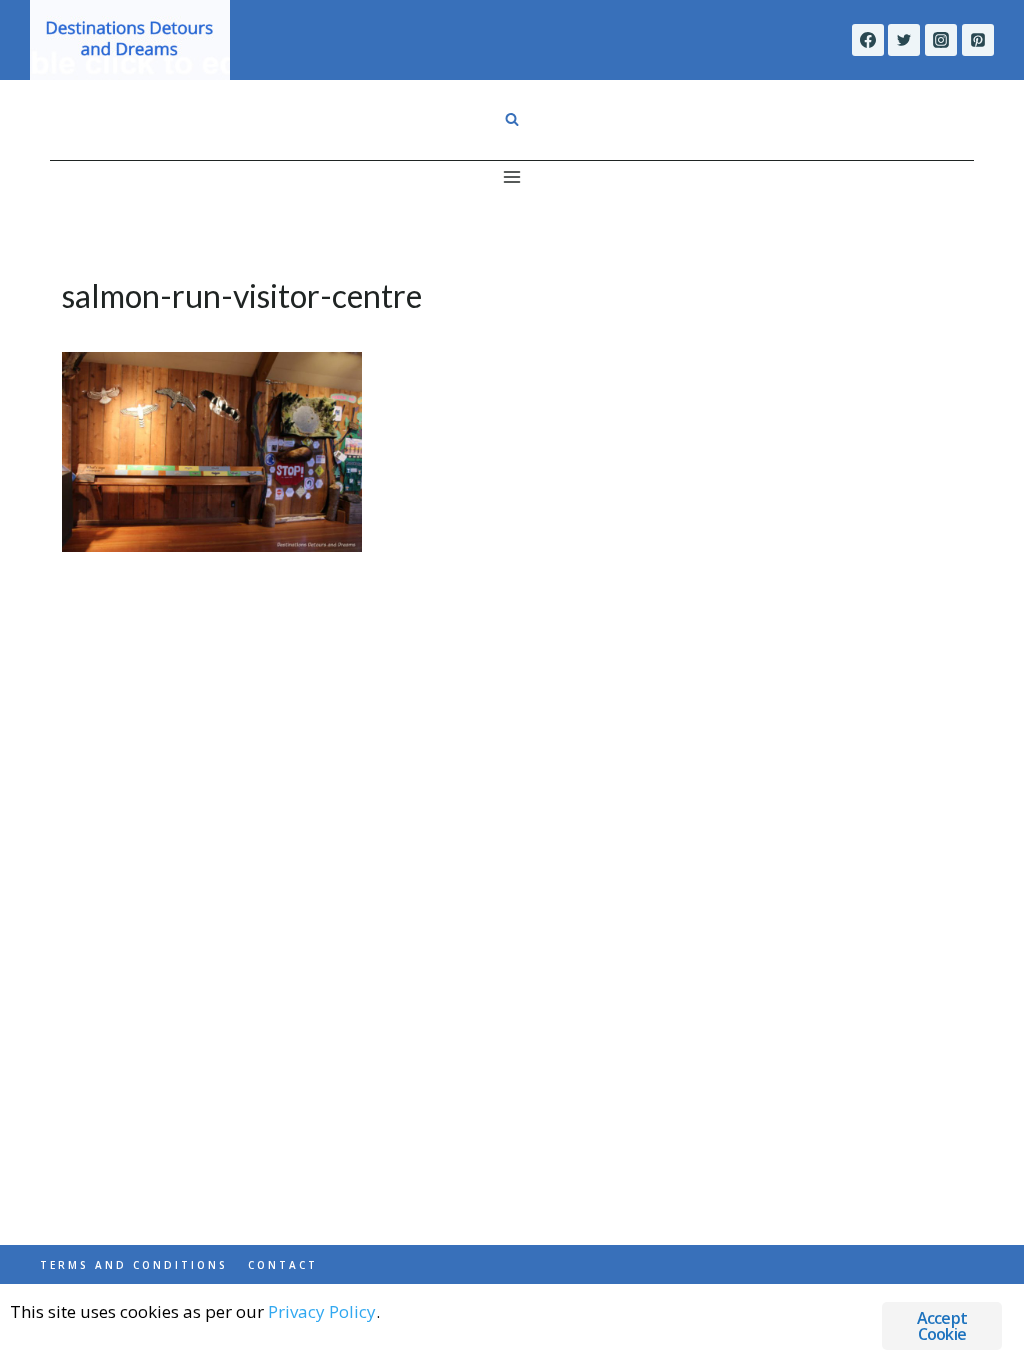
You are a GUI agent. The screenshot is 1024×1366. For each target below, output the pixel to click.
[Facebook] (868, 40)
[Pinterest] (978, 40)
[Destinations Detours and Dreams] (130, 40)
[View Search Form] (512, 120)
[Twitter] (904, 40)
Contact (283, 1265)
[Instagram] (941, 40)
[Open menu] (512, 176)
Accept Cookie (942, 1326)
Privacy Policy (322, 1311)
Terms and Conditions (134, 1265)
